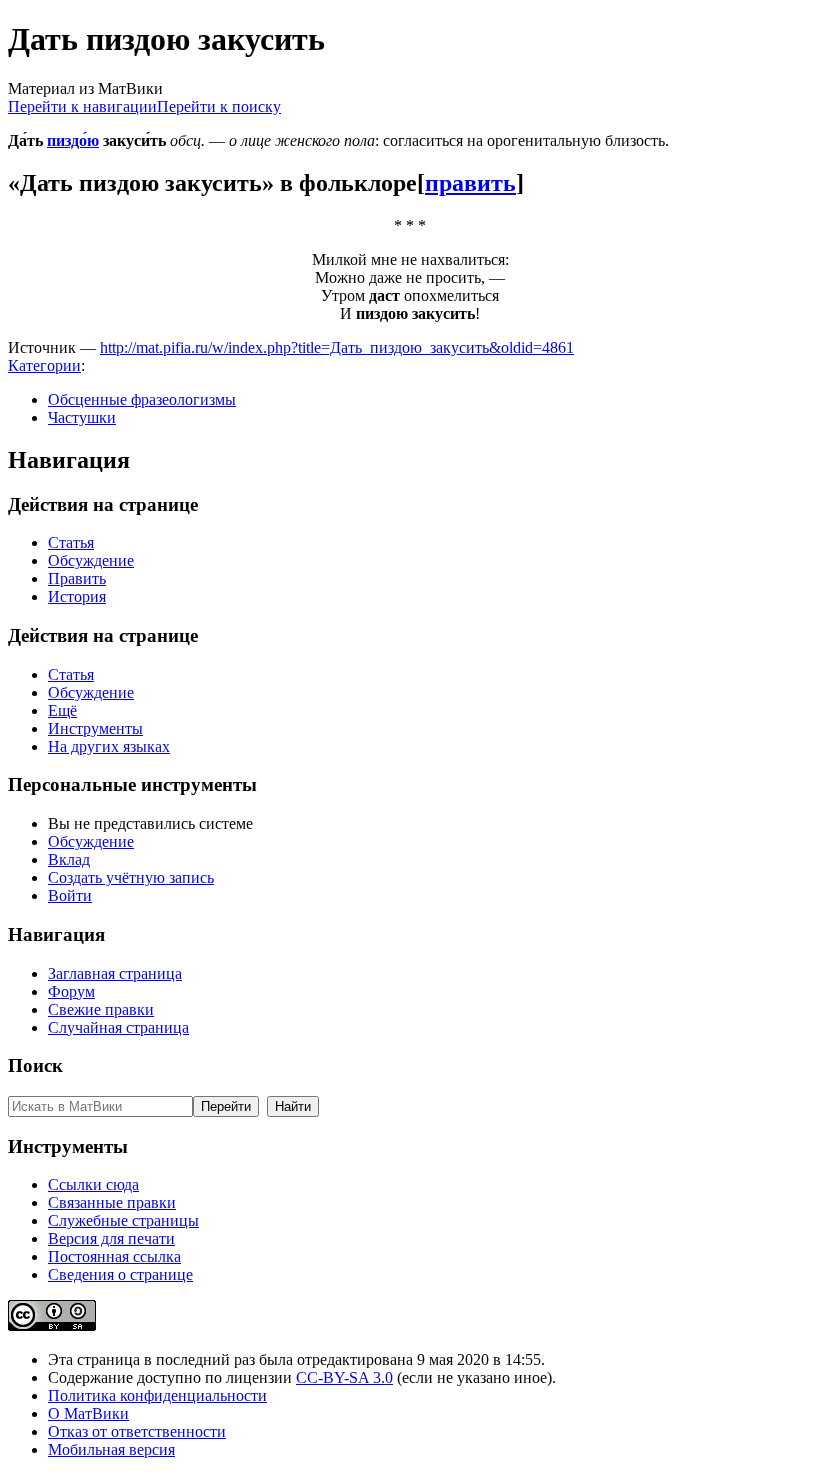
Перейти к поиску (219, 106)
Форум (71, 991)
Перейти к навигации (82, 106)
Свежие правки (101, 1009)
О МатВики (88, 1413)
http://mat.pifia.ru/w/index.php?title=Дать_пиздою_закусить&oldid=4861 (337, 347)
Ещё (62, 710)
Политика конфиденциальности (157, 1395)
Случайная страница (118, 1027)
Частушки (82, 417)
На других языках (109, 746)
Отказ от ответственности (137, 1431)
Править (77, 578)
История (77, 596)
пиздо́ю (73, 140)
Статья (71, 542)
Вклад (69, 859)
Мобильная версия (111, 1449)
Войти (70, 895)
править (470, 183)
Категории (44, 365)
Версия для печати (111, 1238)
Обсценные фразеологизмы (142, 399)
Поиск (35, 1065)
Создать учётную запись (131, 877)
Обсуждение (91, 560)
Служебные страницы (123, 1220)
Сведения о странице (120, 1274)
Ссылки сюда (93, 1184)
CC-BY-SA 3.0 (344, 1377)
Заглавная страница (115, 973)
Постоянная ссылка (114, 1256)
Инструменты (95, 728)
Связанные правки (112, 1202)
